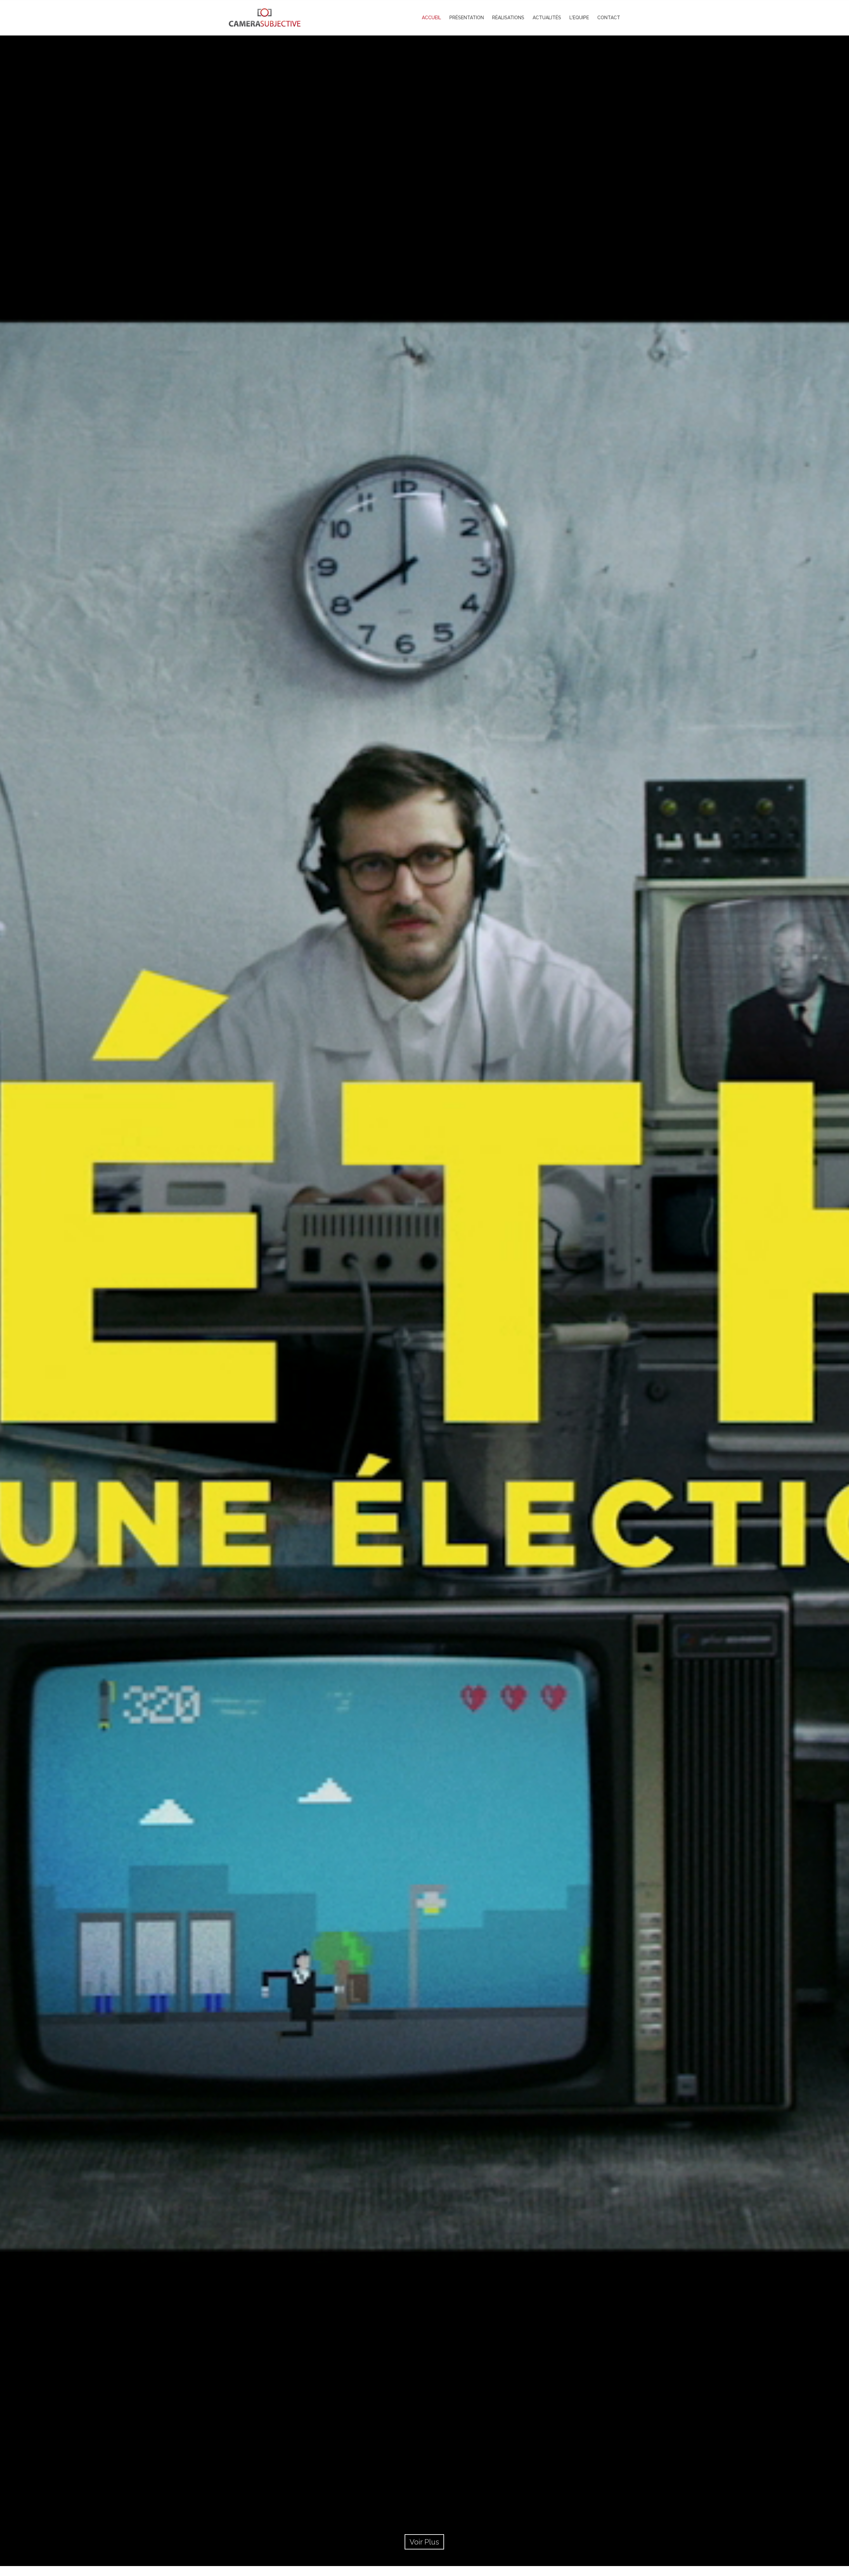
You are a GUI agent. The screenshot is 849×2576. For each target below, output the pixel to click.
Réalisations (508, 18)
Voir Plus (424, 2542)
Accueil (431, 18)
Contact (609, 18)
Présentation (467, 18)
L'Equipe (579, 18)
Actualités (547, 18)
